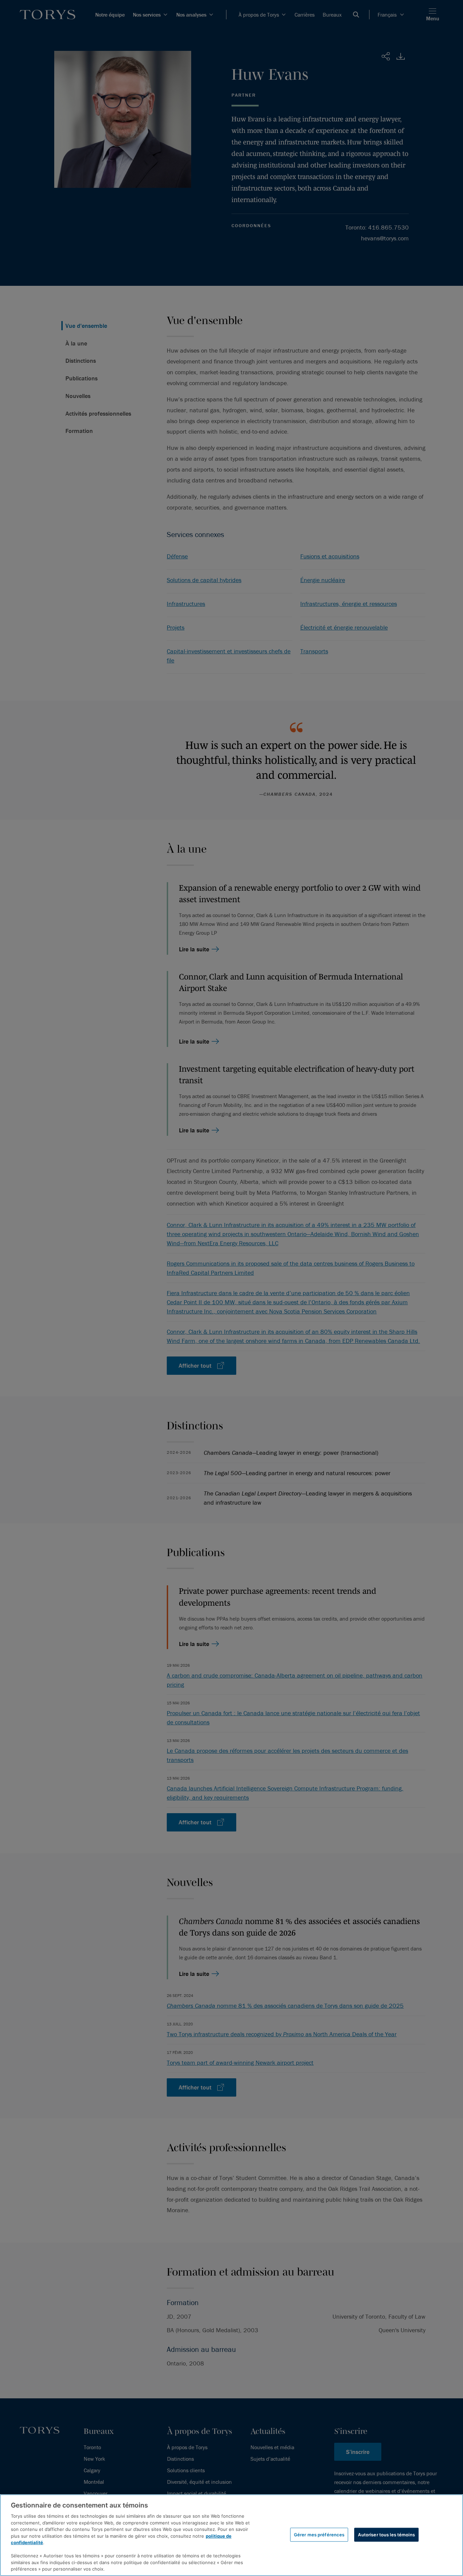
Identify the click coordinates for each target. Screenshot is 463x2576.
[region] (231, 2535)
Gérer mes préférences (319, 2534)
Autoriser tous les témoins (386, 2534)
